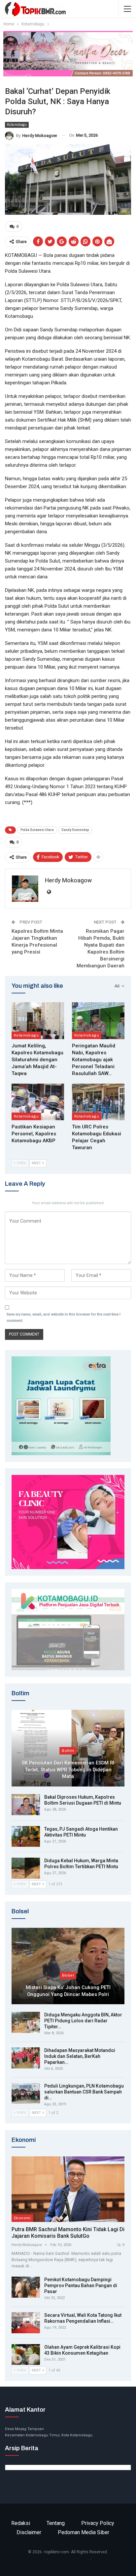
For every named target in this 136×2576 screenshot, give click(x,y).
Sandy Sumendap (75, 830)
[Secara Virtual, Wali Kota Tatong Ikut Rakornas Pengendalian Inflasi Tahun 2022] (26, 2323)
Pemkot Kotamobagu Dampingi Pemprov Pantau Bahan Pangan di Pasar (81, 2285)
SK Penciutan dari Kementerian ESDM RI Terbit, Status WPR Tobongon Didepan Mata (68, 1770)
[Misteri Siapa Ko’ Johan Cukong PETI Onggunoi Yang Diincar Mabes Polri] (68, 1966)
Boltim (68, 1751)
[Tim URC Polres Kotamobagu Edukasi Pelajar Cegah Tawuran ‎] (98, 1102)
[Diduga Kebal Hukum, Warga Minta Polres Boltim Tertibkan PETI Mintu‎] (26, 1868)
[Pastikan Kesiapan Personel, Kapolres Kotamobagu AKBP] (38, 1102)
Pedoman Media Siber (84, 2532)
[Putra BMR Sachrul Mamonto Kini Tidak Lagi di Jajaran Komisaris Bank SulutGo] (68, 2189)
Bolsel (68, 1975)
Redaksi (21, 2523)
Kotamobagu (17, 125)
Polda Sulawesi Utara (37, 830)
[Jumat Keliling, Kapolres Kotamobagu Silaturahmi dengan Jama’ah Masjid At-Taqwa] (38, 1021)
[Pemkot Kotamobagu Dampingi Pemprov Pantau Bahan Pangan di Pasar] (26, 2287)
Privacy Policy (98, 2523)
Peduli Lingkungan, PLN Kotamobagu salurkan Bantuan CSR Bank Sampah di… (84, 2092)
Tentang (56, 2523)
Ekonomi (22, 2218)
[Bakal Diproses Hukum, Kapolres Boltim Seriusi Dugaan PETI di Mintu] (26, 1805)
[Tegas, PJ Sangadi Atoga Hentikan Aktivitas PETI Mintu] (26, 1837)
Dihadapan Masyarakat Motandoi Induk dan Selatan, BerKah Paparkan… (80, 2056)
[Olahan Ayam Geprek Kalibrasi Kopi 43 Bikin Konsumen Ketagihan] (26, 2355)
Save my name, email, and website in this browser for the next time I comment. (64, 1317)
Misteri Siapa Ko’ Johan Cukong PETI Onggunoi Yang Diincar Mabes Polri (68, 1991)
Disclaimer (29, 2532)
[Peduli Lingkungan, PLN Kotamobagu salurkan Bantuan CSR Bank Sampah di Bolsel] (26, 2093)
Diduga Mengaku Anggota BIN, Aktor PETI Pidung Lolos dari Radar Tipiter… (83, 2021)
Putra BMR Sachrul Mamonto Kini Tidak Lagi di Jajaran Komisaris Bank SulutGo (68, 2233)
